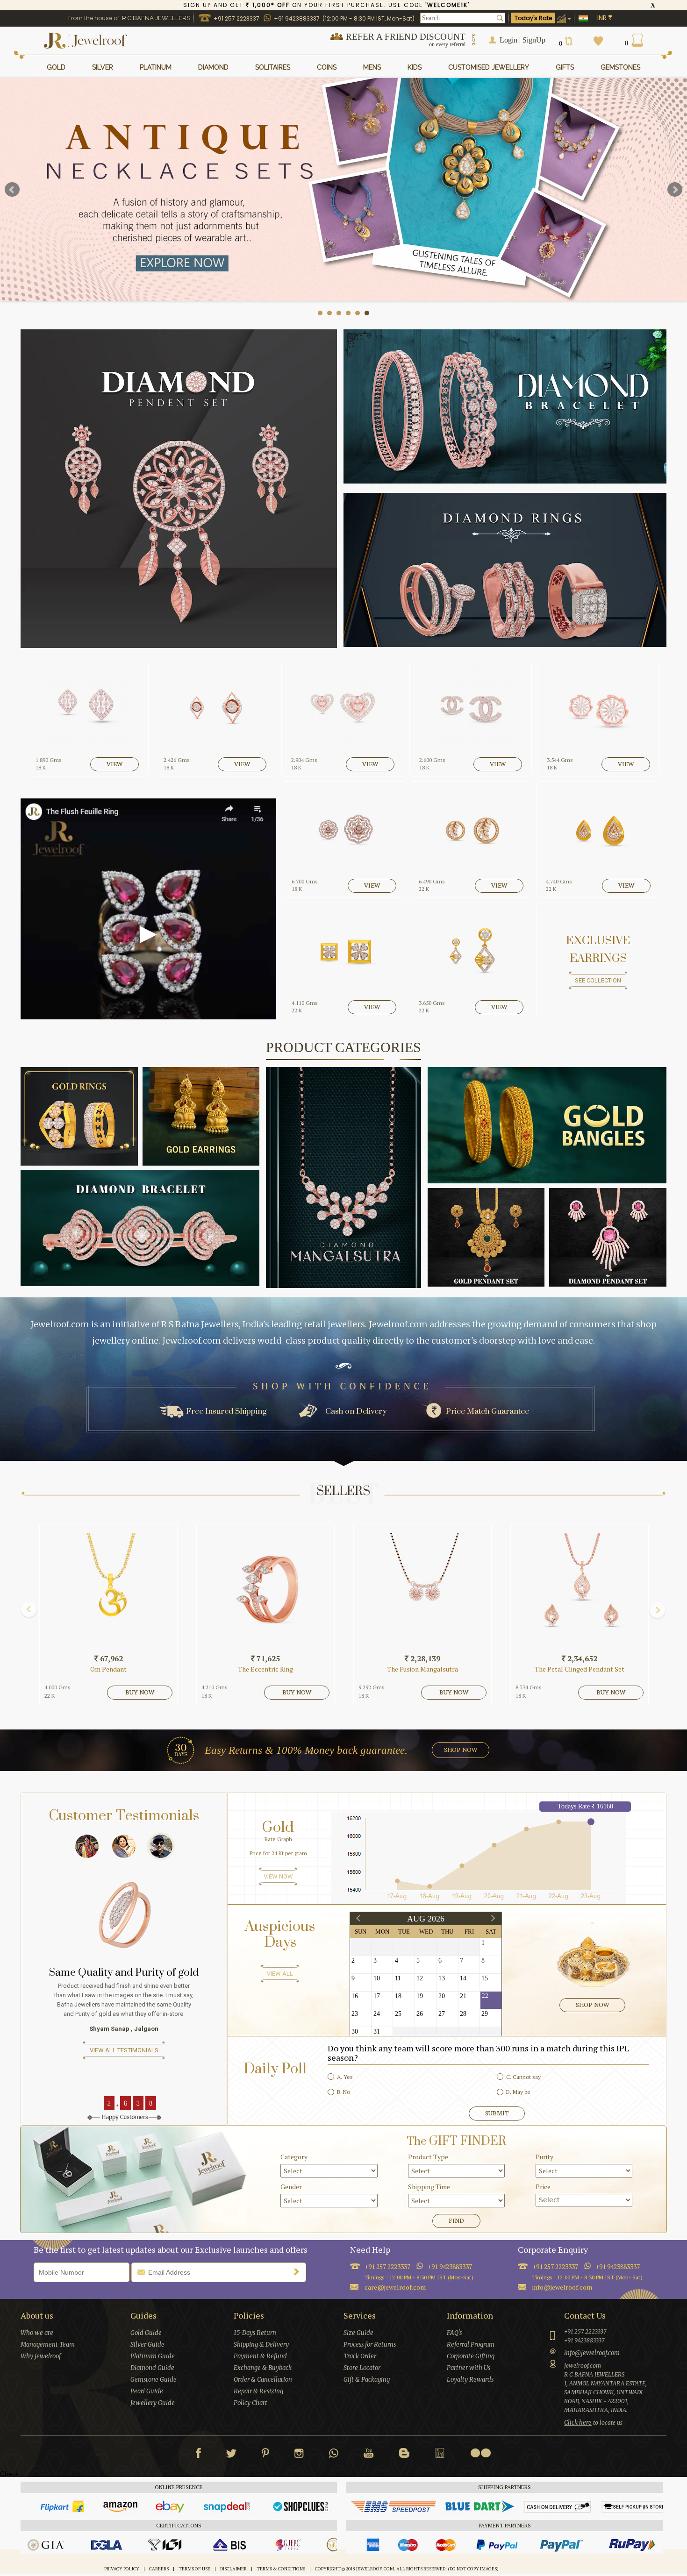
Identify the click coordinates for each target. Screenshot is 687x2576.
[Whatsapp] (334, 2455)
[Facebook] (198, 2455)
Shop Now (592, 2005)
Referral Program (471, 2345)
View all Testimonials (124, 2069)
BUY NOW (50, 1692)
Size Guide (358, 2333)
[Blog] (404, 2455)
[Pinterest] (265, 2455)
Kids (415, 67)
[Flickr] (480, 2453)
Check (9, 2474)
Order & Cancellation (263, 2380)
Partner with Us (469, 2368)
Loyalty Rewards (470, 2380)
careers (159, 2569)
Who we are (37, 2333)
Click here (578, 2423)
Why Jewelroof (41, 2356)
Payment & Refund (260, 2356)
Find (456, 2221)
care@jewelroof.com (395, 2287)
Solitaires (273, 67)
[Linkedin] (440, 2455)
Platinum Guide (153, 2356)
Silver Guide (147, 2345)
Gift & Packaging (367, 2380)
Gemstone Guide (154, 2380)
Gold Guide (146, 2333)
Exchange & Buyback (263, 2368)
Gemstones (620, 67)
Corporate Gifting (471, 2356)
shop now (461, 1750)
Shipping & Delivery (261, 2345)
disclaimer (233, 2569)
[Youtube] (369, 2455)
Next (675, 190)
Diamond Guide (152, 2368)
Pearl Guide (147, 2391)
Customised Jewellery (489, 67)
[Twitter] (231, 2455)
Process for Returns (370, 2345)
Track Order (360, 2356)
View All (280, 1974)
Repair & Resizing (258, 2391)
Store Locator (362, 2368)
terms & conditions (281, 2569)
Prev (12, 190)
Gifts (565, 67)
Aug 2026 (426, 1919)
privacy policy (122, 2569)
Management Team (48, 2345)
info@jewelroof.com (562, 2287)
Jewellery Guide (153, 2403)
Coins (327, 67)
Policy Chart (250, 2403)
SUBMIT (497, 2113)
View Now (278, 1876)
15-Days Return (255, 2333)
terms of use (194, 2569)
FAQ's (454, 2333)
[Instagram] (299, 2455)
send (299, 2271)
